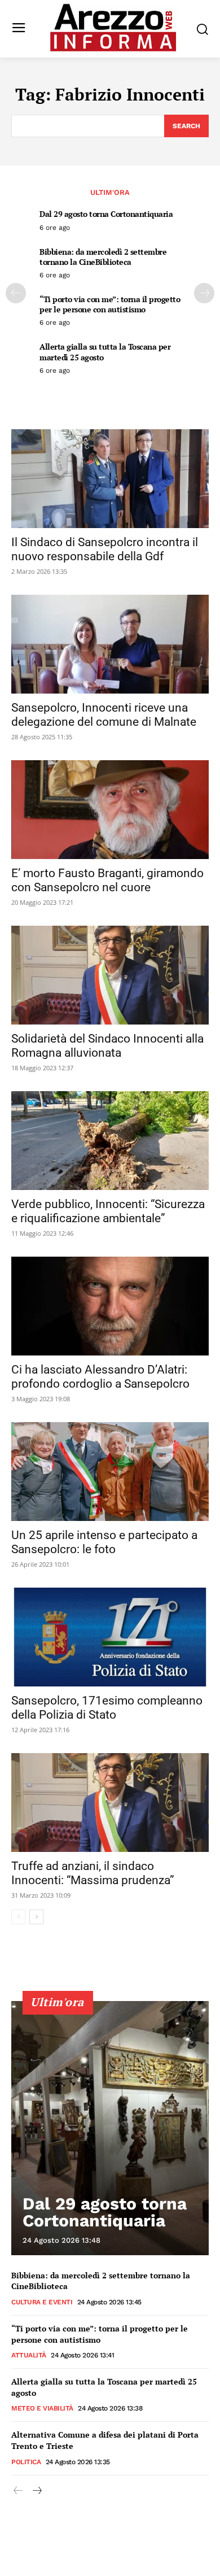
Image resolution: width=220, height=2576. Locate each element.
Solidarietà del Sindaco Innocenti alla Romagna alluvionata (107, 1046)
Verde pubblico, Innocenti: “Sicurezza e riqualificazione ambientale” (108, 1211)
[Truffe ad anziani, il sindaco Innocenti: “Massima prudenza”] (110, 1803)
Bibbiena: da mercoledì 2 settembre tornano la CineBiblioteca (103, 257)
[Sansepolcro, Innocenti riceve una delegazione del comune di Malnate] (110, 644)
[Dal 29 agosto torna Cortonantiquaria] (110, 2128)
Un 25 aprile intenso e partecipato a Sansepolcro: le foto (104, 1542)
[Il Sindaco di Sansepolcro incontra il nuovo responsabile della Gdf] (110, 479)
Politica (26, 2462)
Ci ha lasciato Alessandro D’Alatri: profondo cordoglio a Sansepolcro (100, 1377)
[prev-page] (16, 293)
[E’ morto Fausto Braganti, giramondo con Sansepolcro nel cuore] (110, 810)
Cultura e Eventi (42, 2302)
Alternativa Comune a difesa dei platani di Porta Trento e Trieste (105, 2440)
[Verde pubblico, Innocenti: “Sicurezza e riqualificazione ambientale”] (110, 1141)
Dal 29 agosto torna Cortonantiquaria (106, 214)
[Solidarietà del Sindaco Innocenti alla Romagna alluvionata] (110, 975)
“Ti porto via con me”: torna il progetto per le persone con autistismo (110, 304)
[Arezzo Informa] (113, 28)
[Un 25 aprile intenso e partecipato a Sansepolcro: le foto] (110, 1472)
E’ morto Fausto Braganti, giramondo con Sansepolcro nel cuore (107, 880)
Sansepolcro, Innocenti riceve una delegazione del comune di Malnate (104, 715)
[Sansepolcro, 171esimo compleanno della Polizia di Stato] (110, 1637)
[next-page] (204, 293)
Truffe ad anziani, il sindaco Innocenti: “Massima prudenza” (93, 1873)
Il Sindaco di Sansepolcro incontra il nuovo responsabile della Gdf (105, 549)
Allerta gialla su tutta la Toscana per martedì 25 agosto (105, 352)
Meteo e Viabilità (42, 2408)
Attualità (29, 2355)
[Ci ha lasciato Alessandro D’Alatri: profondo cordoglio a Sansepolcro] (110, 1306)
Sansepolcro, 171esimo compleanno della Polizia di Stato (107, 1708)
